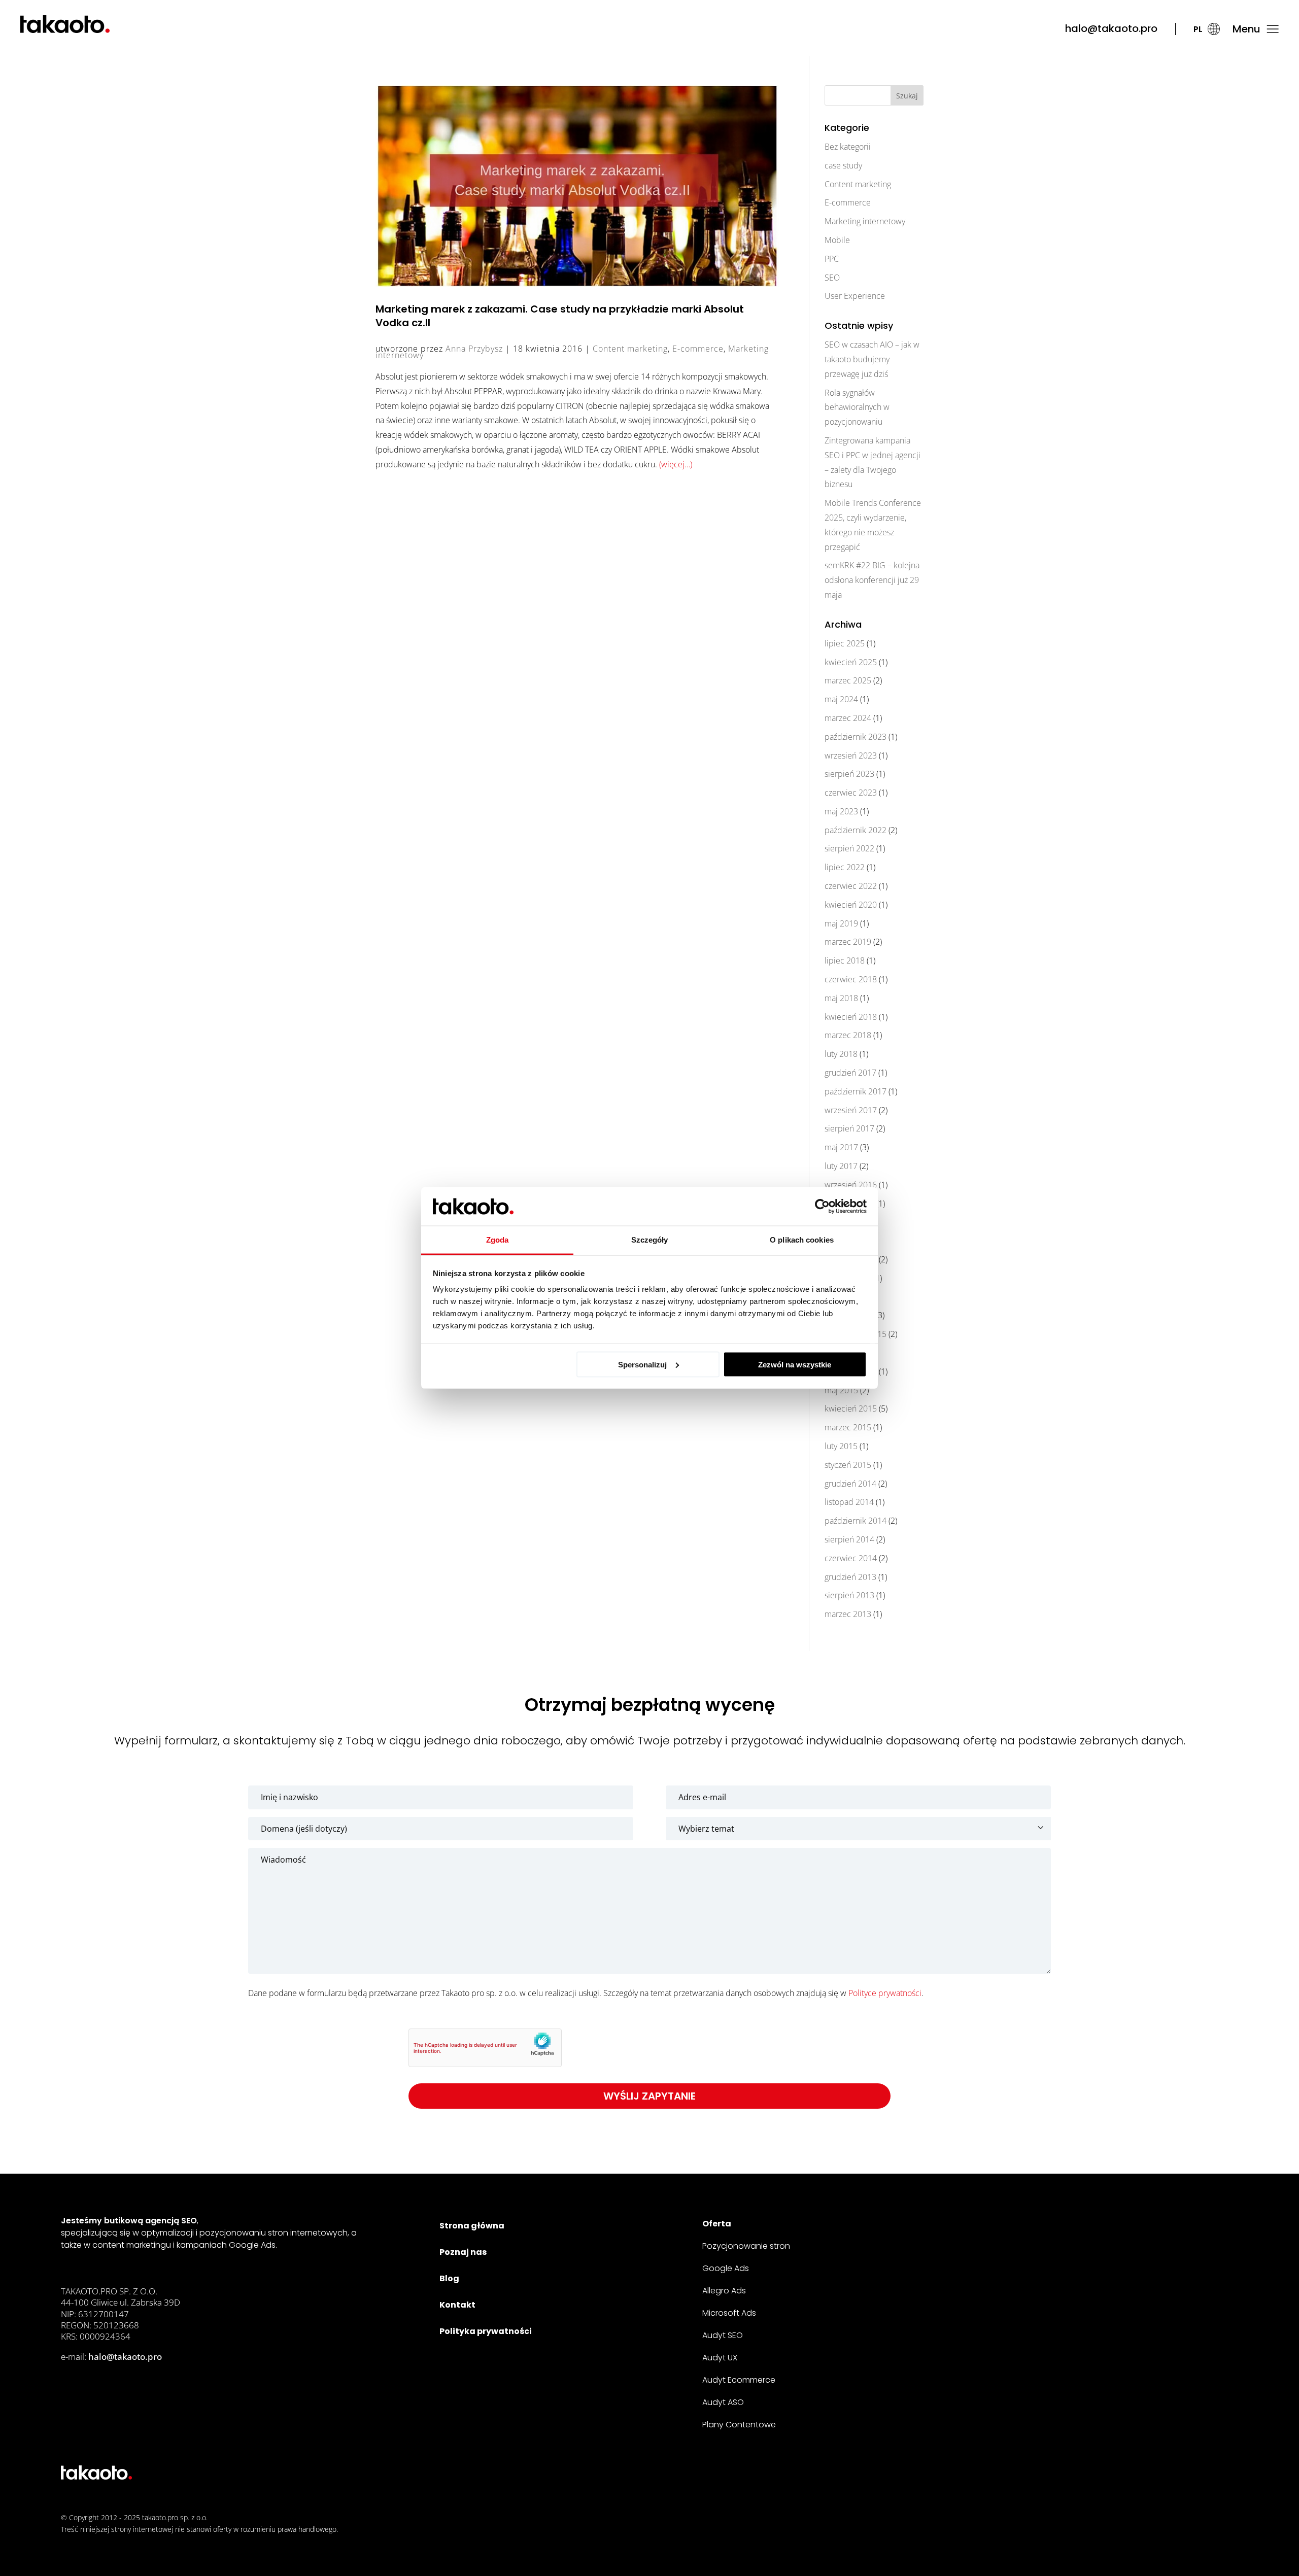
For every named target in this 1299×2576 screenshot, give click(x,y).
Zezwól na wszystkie (795, 1364)
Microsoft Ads (729, 2313)
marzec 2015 (848, 1427)
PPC (832, 259)
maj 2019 (841, 923)
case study (843, 165)
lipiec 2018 (845, 960)
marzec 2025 (848, 680)
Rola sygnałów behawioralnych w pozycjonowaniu (857, 407)
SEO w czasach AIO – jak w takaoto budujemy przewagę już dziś (872, 359)
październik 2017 (856, 1091)
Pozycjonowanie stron (746, 2246)
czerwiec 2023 (851, 793)
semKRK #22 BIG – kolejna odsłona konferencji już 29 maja (872, 580)
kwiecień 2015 (851, 1409)
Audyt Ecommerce (739, 2380)
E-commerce (698, 349)
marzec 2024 (848, 718)
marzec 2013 (848, 1614)
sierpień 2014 (849, 1539)
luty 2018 (841, 1054)
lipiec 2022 (845, 867)
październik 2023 (856, 737)
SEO (832, 278)
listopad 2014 (849, 1502)
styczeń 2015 (848, 1465)
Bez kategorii (848, 147)
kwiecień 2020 (851, 905)
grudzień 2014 (850, 1484)
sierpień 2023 (849, 774)
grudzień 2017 (850, 1073)
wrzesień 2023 (851, 755)
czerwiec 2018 (851, 979)
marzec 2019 (848, 942)
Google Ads (726, 2268)
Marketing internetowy (865, 221)
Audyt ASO (723, 2402)
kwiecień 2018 (851, 1017)
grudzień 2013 (850, 1577)
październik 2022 (856, 830)
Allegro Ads (724, 2291)
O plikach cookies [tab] (802, 1240)
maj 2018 (841, 998)
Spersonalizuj (642, 1364)
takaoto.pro (160, 2517)
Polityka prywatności (486, 2331)
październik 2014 (856, 1521)
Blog (449, 2278)
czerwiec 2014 (851, 1558)
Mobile (837, 240)
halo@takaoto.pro (1111, 28)
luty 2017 (841, 1166)
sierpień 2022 (849, 848)
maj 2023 (841, 811)
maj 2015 (841, 1390)
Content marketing (630, 349)
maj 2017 (841, 1147)
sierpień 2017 (849, 1128)
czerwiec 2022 (851, 886)
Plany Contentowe (739, 2425)
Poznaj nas (463, 2252)
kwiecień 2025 (851, 662)
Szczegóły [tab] (650, 1240)
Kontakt (457, 2305)
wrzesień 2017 (851, 1110)
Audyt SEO (723, 2335)
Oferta (717, 2224)
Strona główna (472, 2226)
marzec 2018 (848, 1035)
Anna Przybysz (474, 349)
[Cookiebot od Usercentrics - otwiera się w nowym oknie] (822, 1207)
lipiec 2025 (845, 643)
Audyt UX (720, 2358)
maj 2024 (841, 699)
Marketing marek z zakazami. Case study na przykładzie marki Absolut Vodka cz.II (560, 316)
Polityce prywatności (885, 1993)
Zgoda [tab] (498, 1240)
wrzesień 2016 (851, 1185)
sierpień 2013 (849, 1595)
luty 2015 (841, 1446)
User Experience (855, 296)
